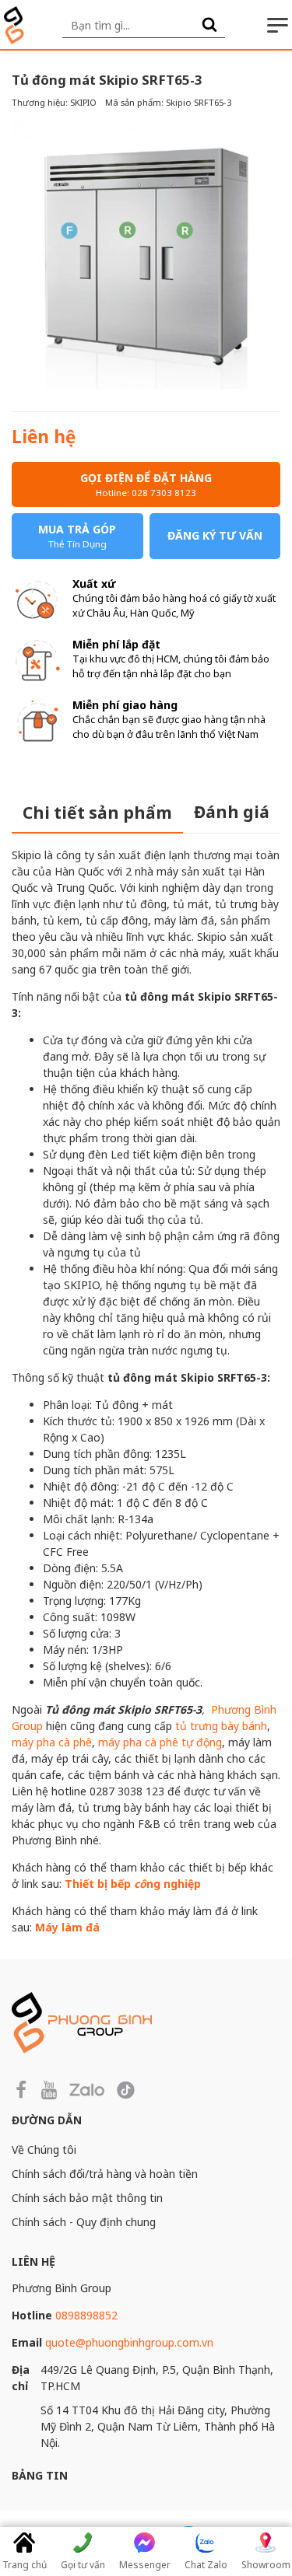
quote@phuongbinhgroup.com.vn (129, 2342)
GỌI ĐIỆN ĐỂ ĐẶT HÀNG (146, 484)
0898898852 (86, 2315)
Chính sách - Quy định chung (84, 2222)
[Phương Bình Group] (14, 25)
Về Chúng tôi (44, 2150)
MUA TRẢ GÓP (77, 536)
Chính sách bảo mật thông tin (87, 2198)
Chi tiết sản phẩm (97, 813)
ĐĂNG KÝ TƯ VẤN (215, 535)
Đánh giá (232, 812)
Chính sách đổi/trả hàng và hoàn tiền (105, 2174)
